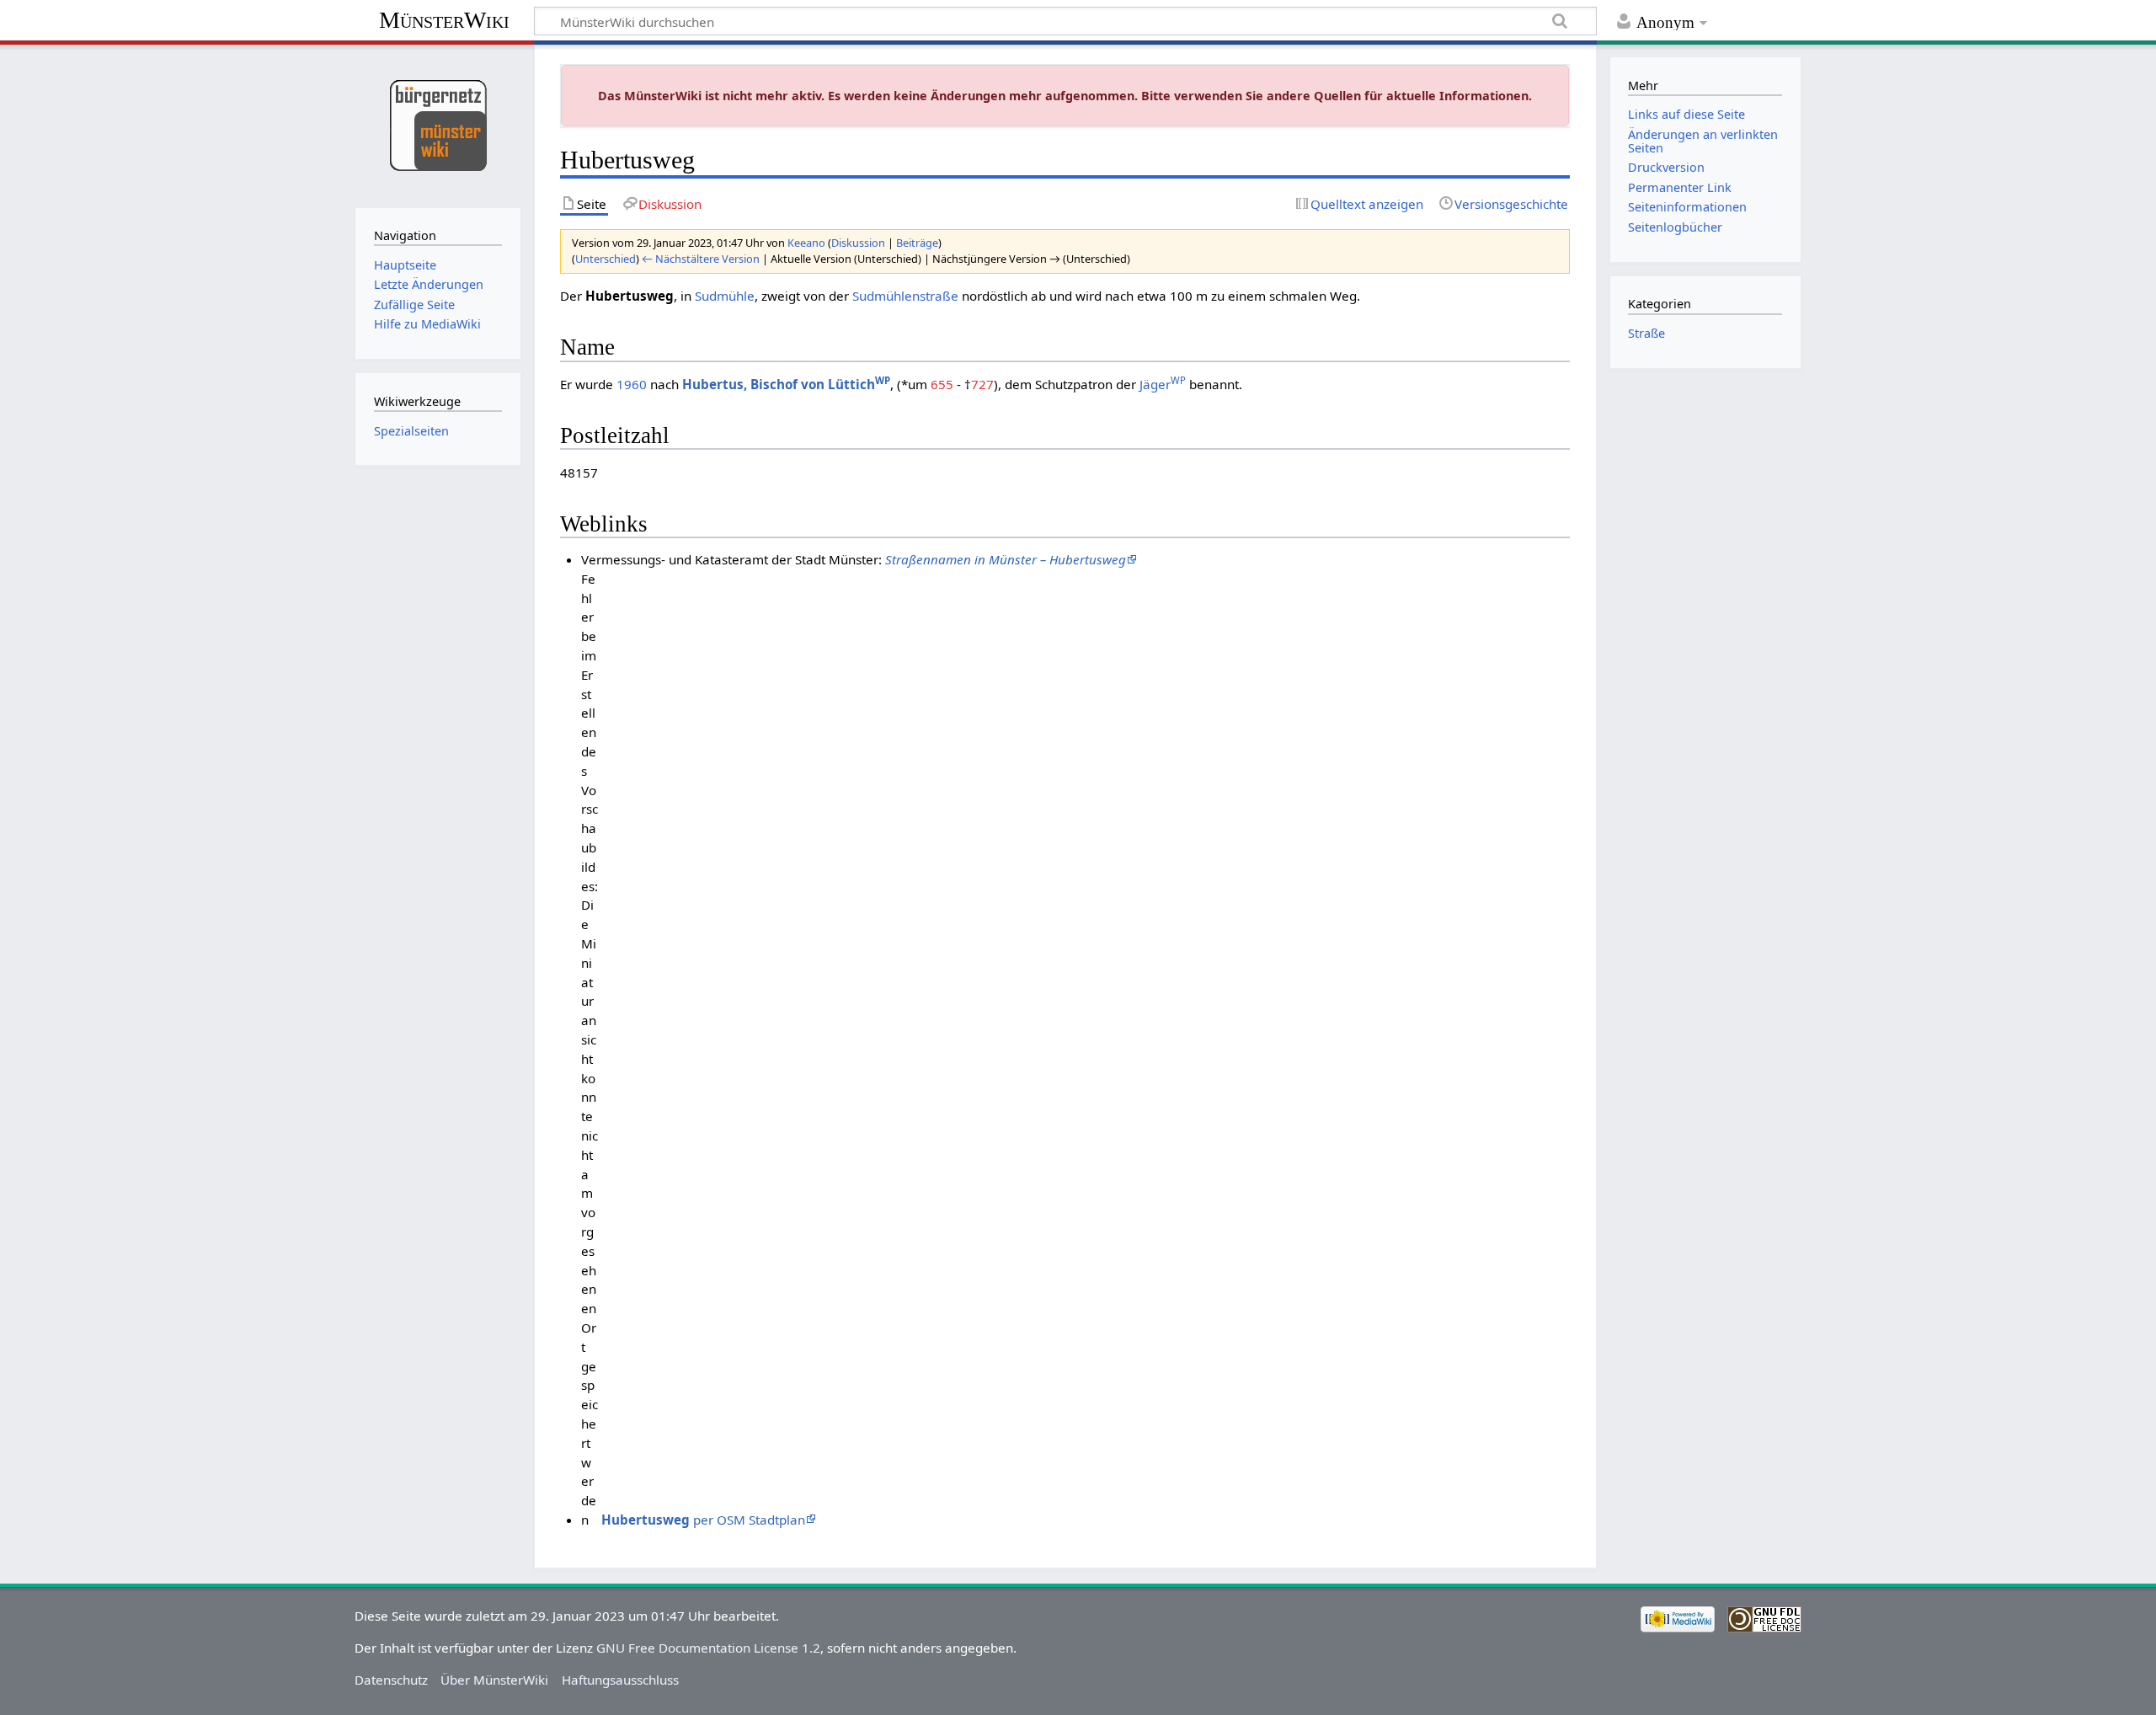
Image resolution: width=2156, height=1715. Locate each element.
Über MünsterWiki (494, 1680)
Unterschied (606, 259)
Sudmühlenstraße (905, 296)
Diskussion (858, 243)
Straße (1646, 333)
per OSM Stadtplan (703, 1520)
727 (982, 384)
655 (942, 384)
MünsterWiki (444, 20)
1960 (632, 384)
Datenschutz (391, 1680)
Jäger (1163, 384)
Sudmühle (725, 296)
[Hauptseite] (438, 124)
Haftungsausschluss (620, 1680)
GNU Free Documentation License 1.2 (708, 1648)
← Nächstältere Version (701, 259)
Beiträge (917, 243)
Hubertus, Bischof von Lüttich (786, 384)
